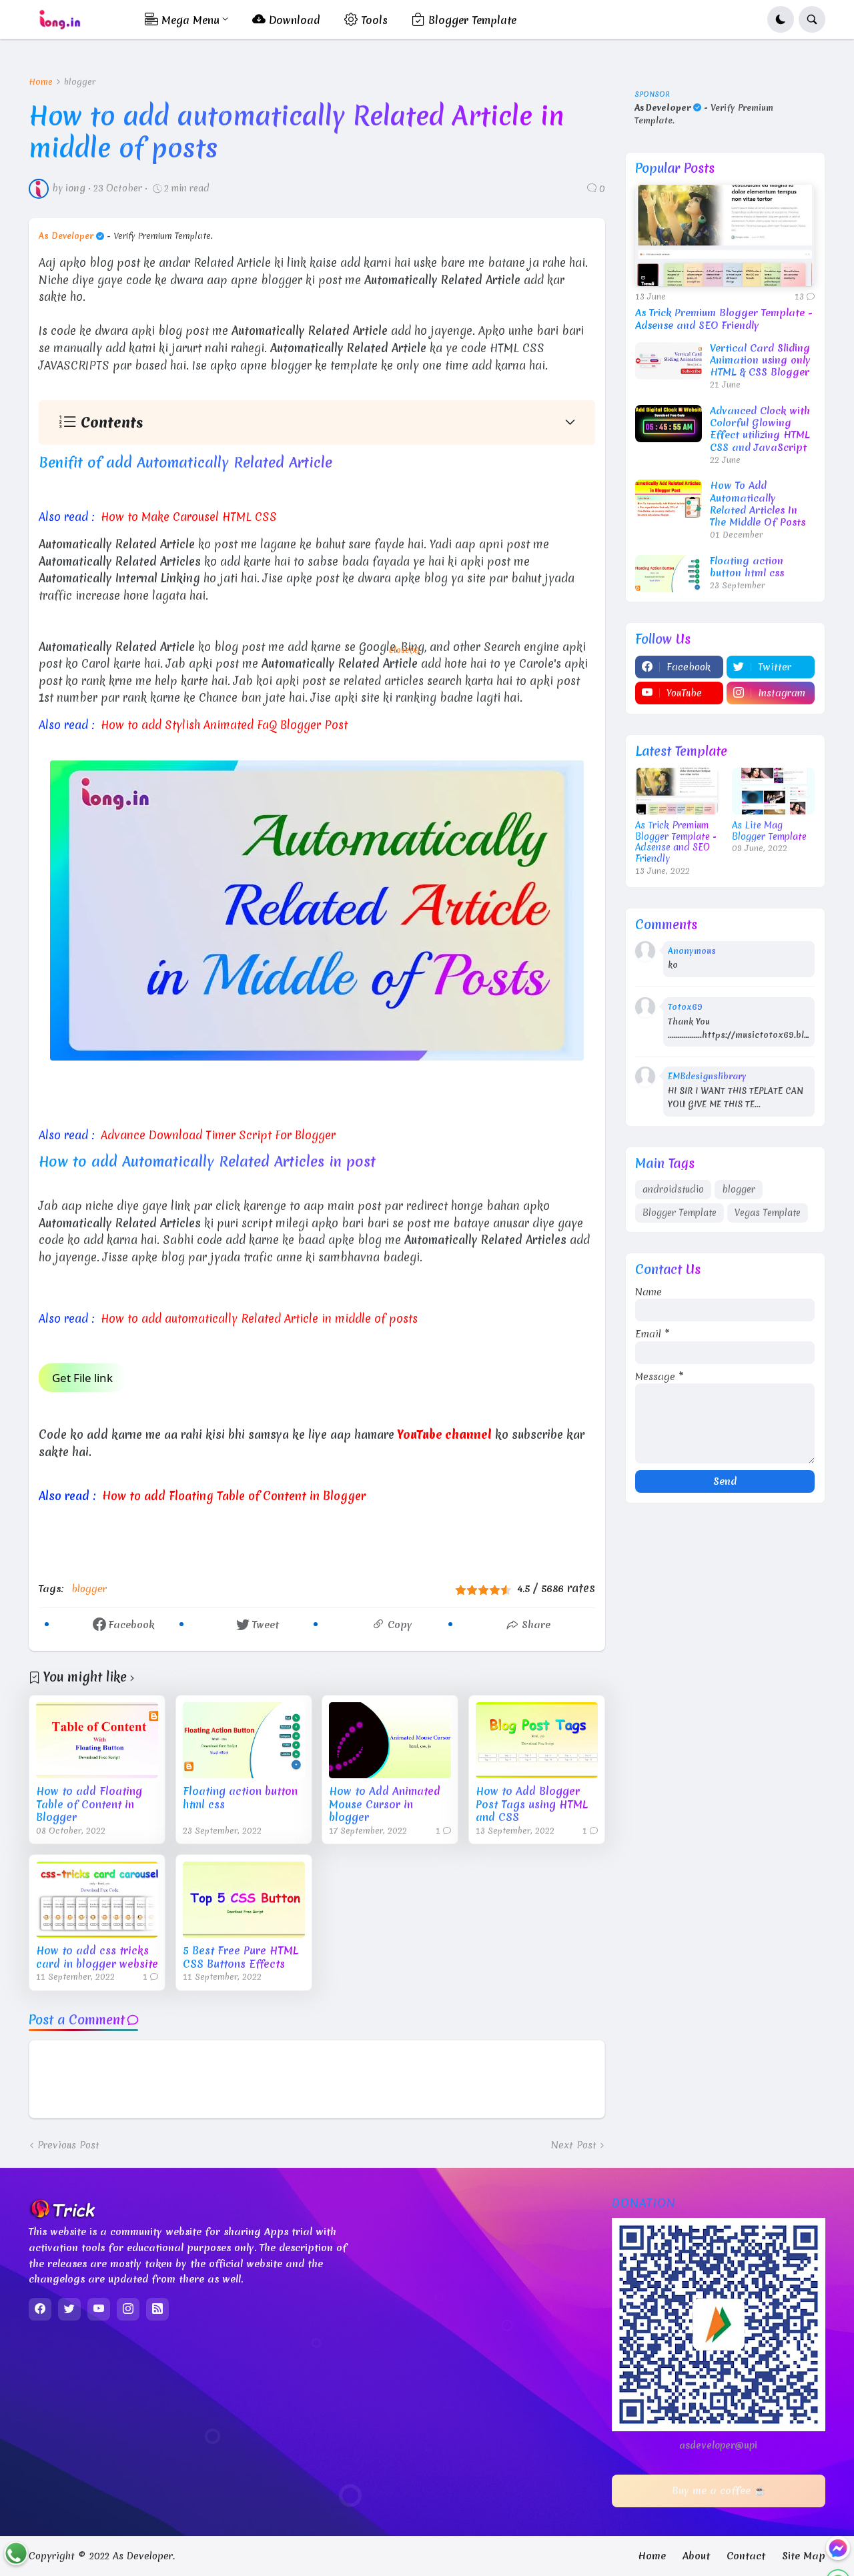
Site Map (804, 2556)
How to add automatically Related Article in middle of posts (259, 1318)
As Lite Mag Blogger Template (769, 831)
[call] (16, 2553)
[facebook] (40, 2309)
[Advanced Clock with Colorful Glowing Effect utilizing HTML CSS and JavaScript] (669, 424)
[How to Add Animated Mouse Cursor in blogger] (390, 1740)
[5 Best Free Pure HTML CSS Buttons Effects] (244, 1900)
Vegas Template (768, 1213)
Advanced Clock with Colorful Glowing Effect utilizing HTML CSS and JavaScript (760, 429)
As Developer (66, 236)
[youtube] (99, 2309)
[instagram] (128, 2309)
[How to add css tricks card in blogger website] (97, 1900)
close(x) (404, 650)
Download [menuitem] (293, 20)
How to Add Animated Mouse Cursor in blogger (385, 1805)
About (696, 2556)
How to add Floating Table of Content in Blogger (234, 1496)
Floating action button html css (240, 1798)
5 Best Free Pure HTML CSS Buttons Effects (241, 1957)
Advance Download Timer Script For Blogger (218, 1135)
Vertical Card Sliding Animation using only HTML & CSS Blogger (760, 361)
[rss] (157, 2309)
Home (41, 82)
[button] (781, 19)
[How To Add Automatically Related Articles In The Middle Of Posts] (669, 498)
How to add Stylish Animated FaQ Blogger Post (224, 725)
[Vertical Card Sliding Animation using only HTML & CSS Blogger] (669, 361)
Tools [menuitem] (373, 20)
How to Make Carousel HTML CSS (189, 517)
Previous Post (68, 2145)
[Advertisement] (356, 858)
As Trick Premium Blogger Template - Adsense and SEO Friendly (724, 319)
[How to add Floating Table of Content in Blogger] (97, 1740)
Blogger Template (680, 1213)
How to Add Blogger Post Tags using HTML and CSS (532, 1805)
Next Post (574, 2145)
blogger (80, 82)
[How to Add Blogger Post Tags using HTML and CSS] (537, 1740)
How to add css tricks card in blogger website (97, 1957)
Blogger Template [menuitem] (471, 20)
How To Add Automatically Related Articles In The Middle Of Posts (758, 504)
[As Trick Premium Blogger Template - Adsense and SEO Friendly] (725, 235)
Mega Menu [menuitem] (189, 20)
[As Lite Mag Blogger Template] (774, 791)
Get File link (82, 1378)
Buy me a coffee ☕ (719, 2491)
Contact (746, 2556)
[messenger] (838, 2548)
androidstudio (673, 1189)
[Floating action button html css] (244, 1740)
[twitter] (69, 2309)
